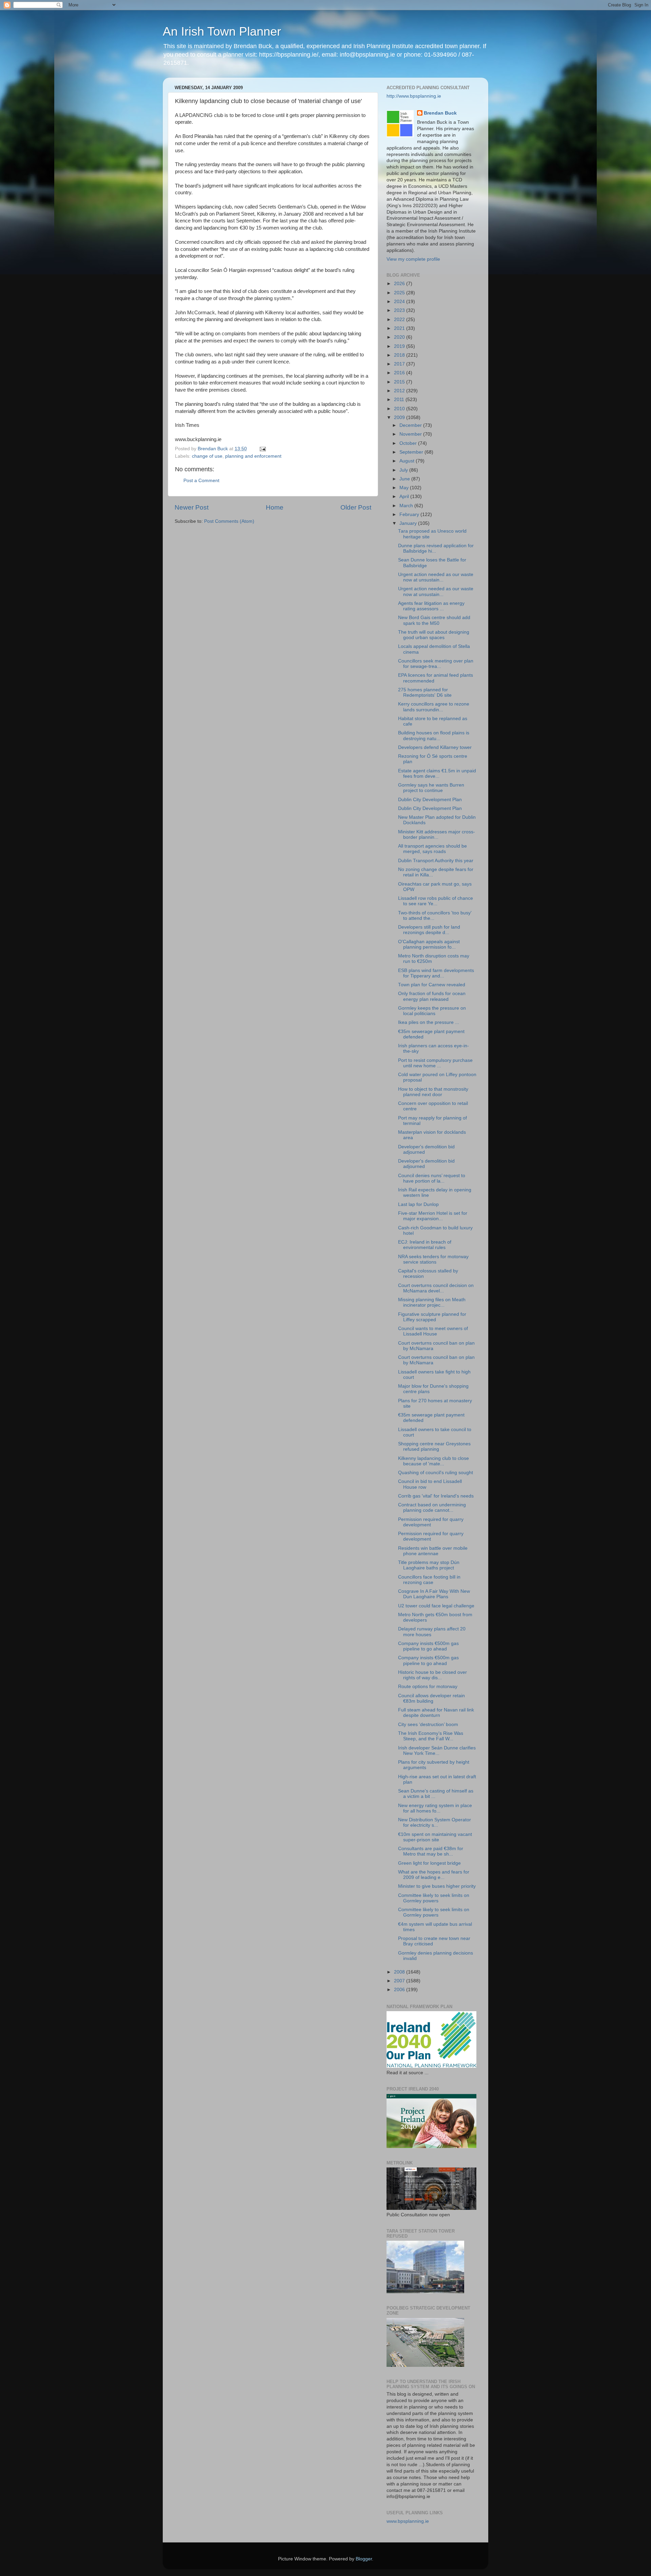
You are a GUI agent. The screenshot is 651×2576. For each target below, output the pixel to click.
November (411, 434)
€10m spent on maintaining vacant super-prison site (435, 1837)
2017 (400, 364)
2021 (400, 328)
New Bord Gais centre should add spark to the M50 (434, 620)
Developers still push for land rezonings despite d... (429, 930)
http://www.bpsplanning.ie (414, 96)
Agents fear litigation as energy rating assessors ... (431, 606)
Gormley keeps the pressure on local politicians (432, 1011)
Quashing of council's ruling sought (436, 1473)
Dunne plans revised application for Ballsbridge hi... (436, 548)
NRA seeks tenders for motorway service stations (433, 1259)
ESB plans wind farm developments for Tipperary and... (436, 973)
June (405, 479)
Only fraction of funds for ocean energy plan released (432, 996)
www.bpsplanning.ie (408, 2521)
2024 (400, 302)
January (409, 523)
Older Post (356, 507)
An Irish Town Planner (222, 31)
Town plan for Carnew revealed (432, 985)
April (405, 497)
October (409, 443)
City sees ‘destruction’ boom (428, 1725)
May (405, 488)
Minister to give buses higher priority (437, 1886)
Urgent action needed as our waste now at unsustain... (436, 577)
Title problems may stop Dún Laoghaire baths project (429, 1565)
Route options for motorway (428, 1687)
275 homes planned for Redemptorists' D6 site (425, 692)
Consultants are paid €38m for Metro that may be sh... (431, 1851)
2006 (400, 1990)
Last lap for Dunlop (418, 1204)
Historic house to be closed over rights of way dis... (432, 1675)
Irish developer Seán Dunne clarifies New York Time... (437, 1751)
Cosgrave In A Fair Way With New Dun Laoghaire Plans (434, 1594)
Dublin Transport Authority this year (436, 861)
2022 (400, 320)
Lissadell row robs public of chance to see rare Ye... (436, 901)
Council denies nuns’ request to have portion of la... (432, 1178)
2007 (400, 1981)
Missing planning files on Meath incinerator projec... (432, 1302)
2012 (400, 391)
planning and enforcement (253, 456)
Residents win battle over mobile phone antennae (433, 1551)
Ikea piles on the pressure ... (429, 1022)
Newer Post (192, 507)
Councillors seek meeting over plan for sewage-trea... (436, 664)
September (412, 452)
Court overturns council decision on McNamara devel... (436, 1288)
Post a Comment (201, 481)
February (410, 514)
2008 (400, 1972)
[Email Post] (262, 449)
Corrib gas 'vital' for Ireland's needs (436, 1496)
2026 (400, 284)
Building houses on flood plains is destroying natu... (434, 736)
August (408, 461)
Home (275, 507)
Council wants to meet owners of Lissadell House (433, 1331)
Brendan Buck (440, 113)
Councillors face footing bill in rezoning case (429, 1580)
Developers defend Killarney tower (435, 747)
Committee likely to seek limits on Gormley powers (434, 1898)
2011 (400, 400)
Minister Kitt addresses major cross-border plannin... (437, 835)
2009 (400, 418)
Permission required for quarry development (431, 1522)
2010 (400, 409)
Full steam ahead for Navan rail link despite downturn (436, 1713)
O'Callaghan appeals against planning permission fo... (429, 944)
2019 (400, 346)
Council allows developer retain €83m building (431, 1698)
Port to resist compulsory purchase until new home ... (435, 1063)
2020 (400, 337)
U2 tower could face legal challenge (436, 1606)
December (411, 425)
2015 (400, 382)
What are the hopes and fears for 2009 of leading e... (434, 1875)
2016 (400, 373)
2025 (400, 293)
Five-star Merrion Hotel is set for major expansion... (433, 1216)
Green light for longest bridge (429, 1863)
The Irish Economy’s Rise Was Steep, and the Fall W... (431, 1736)
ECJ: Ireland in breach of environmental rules (425, 1245)
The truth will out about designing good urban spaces (434, 635)
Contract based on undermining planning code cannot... (432, 1508)
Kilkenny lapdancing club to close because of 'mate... (433, 1461)
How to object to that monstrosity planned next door (433, 1092)
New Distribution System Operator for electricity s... (435, 1822)
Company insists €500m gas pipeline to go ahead (428, 1646)
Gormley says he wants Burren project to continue (431, 788)
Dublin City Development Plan (430, 800)
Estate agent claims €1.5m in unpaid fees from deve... (437, 774)
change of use (207, 456)
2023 (400, 310)
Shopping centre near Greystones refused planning (434, 1446)
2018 (400, 355)
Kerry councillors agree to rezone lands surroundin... (434, 707)
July (404, 470)
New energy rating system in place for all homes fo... (435, 1808)
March (407, 506)
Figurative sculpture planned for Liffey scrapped (432, 1317)
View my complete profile (413, 259)
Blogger (364, 2559)
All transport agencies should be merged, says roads (432, 849)
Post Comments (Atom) (229, 521)
